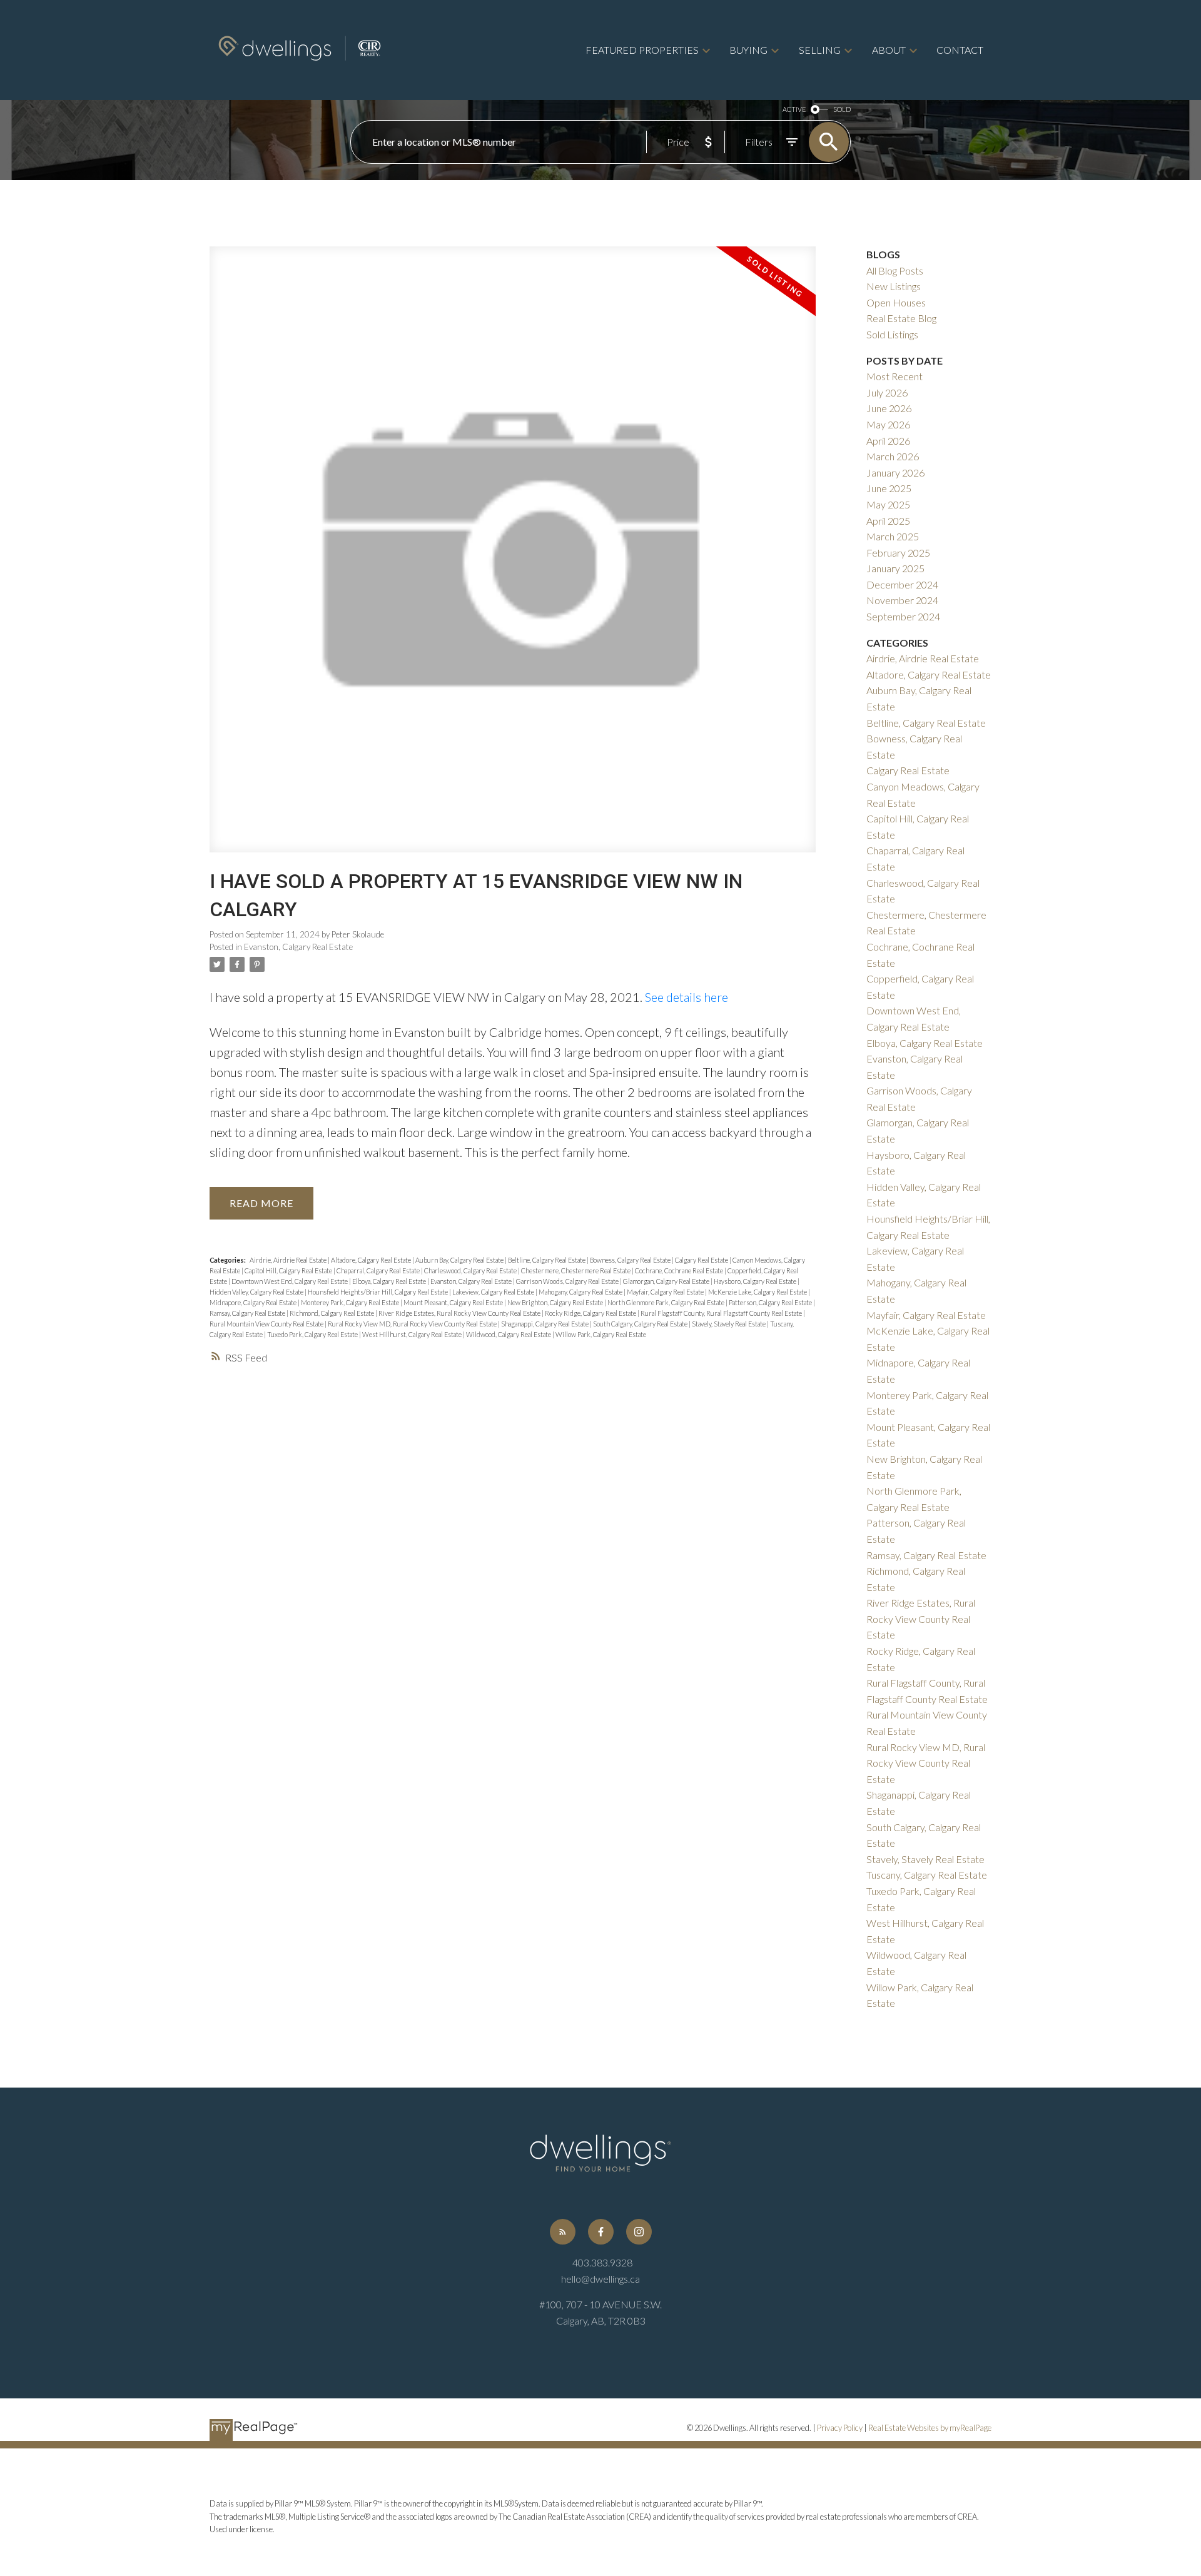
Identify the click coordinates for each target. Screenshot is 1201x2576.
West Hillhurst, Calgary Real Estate (413, 1334)
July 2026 (887, 392)
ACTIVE (794, 109)
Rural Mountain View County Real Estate (267, 1324)
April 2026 (888, 441)
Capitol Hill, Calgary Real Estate (289, 1270)
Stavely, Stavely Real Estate (729, 1324)
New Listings (894, 286)
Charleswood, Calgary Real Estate (471, 1270)
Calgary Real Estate (702, 1260)
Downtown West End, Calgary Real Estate (290, 1281)
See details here (687, 997)
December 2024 (902, 584)
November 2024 (902, 600)
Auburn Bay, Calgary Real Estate (460, 1260)
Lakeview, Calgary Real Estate (494, 1292)
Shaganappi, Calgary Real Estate (545, 1324)
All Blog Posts (895, 270)
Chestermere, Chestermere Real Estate (576, 1270)
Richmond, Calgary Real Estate (332, 1313)
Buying (748, 50)
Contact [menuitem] (960, 50)
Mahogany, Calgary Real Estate (581, 1292)
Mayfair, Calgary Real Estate (666, 1292)
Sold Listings (892, 334)
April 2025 (888, 521)
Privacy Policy (840, 2428)
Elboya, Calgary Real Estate (390, 1281)
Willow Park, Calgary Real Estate (601, 1334)
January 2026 (895, 472)
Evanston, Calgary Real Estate (298, 947)
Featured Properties (642, 50)
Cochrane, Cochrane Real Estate (680, 1270)
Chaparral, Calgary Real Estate (379, 1270)
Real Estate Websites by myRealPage (930, 2428)
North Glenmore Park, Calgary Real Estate (666, 1302)
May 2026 (888, 424)
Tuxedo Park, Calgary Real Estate (313, 1334)
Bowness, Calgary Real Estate (631, 1260)
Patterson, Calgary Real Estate (771, 1302)
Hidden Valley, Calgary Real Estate (257, 1292)
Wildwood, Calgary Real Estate (509, 1334)
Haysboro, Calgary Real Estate (756, 1281)
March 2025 (893, 536)
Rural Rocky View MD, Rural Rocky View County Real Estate (413, 1324)
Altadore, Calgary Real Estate (372, 1260)
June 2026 (889, 408)
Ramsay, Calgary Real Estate (248, 1313)
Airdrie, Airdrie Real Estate (289, 1260)
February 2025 (898, 553)
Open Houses (896, 302)
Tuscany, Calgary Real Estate (927, 1875)
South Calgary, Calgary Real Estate (641, 1324)
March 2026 (893, 456)
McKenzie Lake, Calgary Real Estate (758, 1292)
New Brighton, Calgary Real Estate (556, 1302)
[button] (563, 2232)
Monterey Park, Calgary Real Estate (351, 1302)
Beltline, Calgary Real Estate (547, 1260)
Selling (820, 50)
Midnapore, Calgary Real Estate (254, 1302)
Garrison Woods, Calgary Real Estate (568, 1281)
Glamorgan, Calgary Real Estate (667, 1281)
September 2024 (903, 616)
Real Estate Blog (901, 318)
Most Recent (894, 376)
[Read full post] (513, 557)
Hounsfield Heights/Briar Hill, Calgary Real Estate (378, 1292)
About (889, 50)
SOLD (842, 109)
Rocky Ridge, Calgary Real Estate (591, 1313)
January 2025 (895, 568)
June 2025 (889, 488)
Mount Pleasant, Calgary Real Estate (454, 1302)
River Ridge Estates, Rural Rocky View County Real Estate (460, 1313)
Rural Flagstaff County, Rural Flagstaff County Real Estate (722, 1313)
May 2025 (888, 504)
